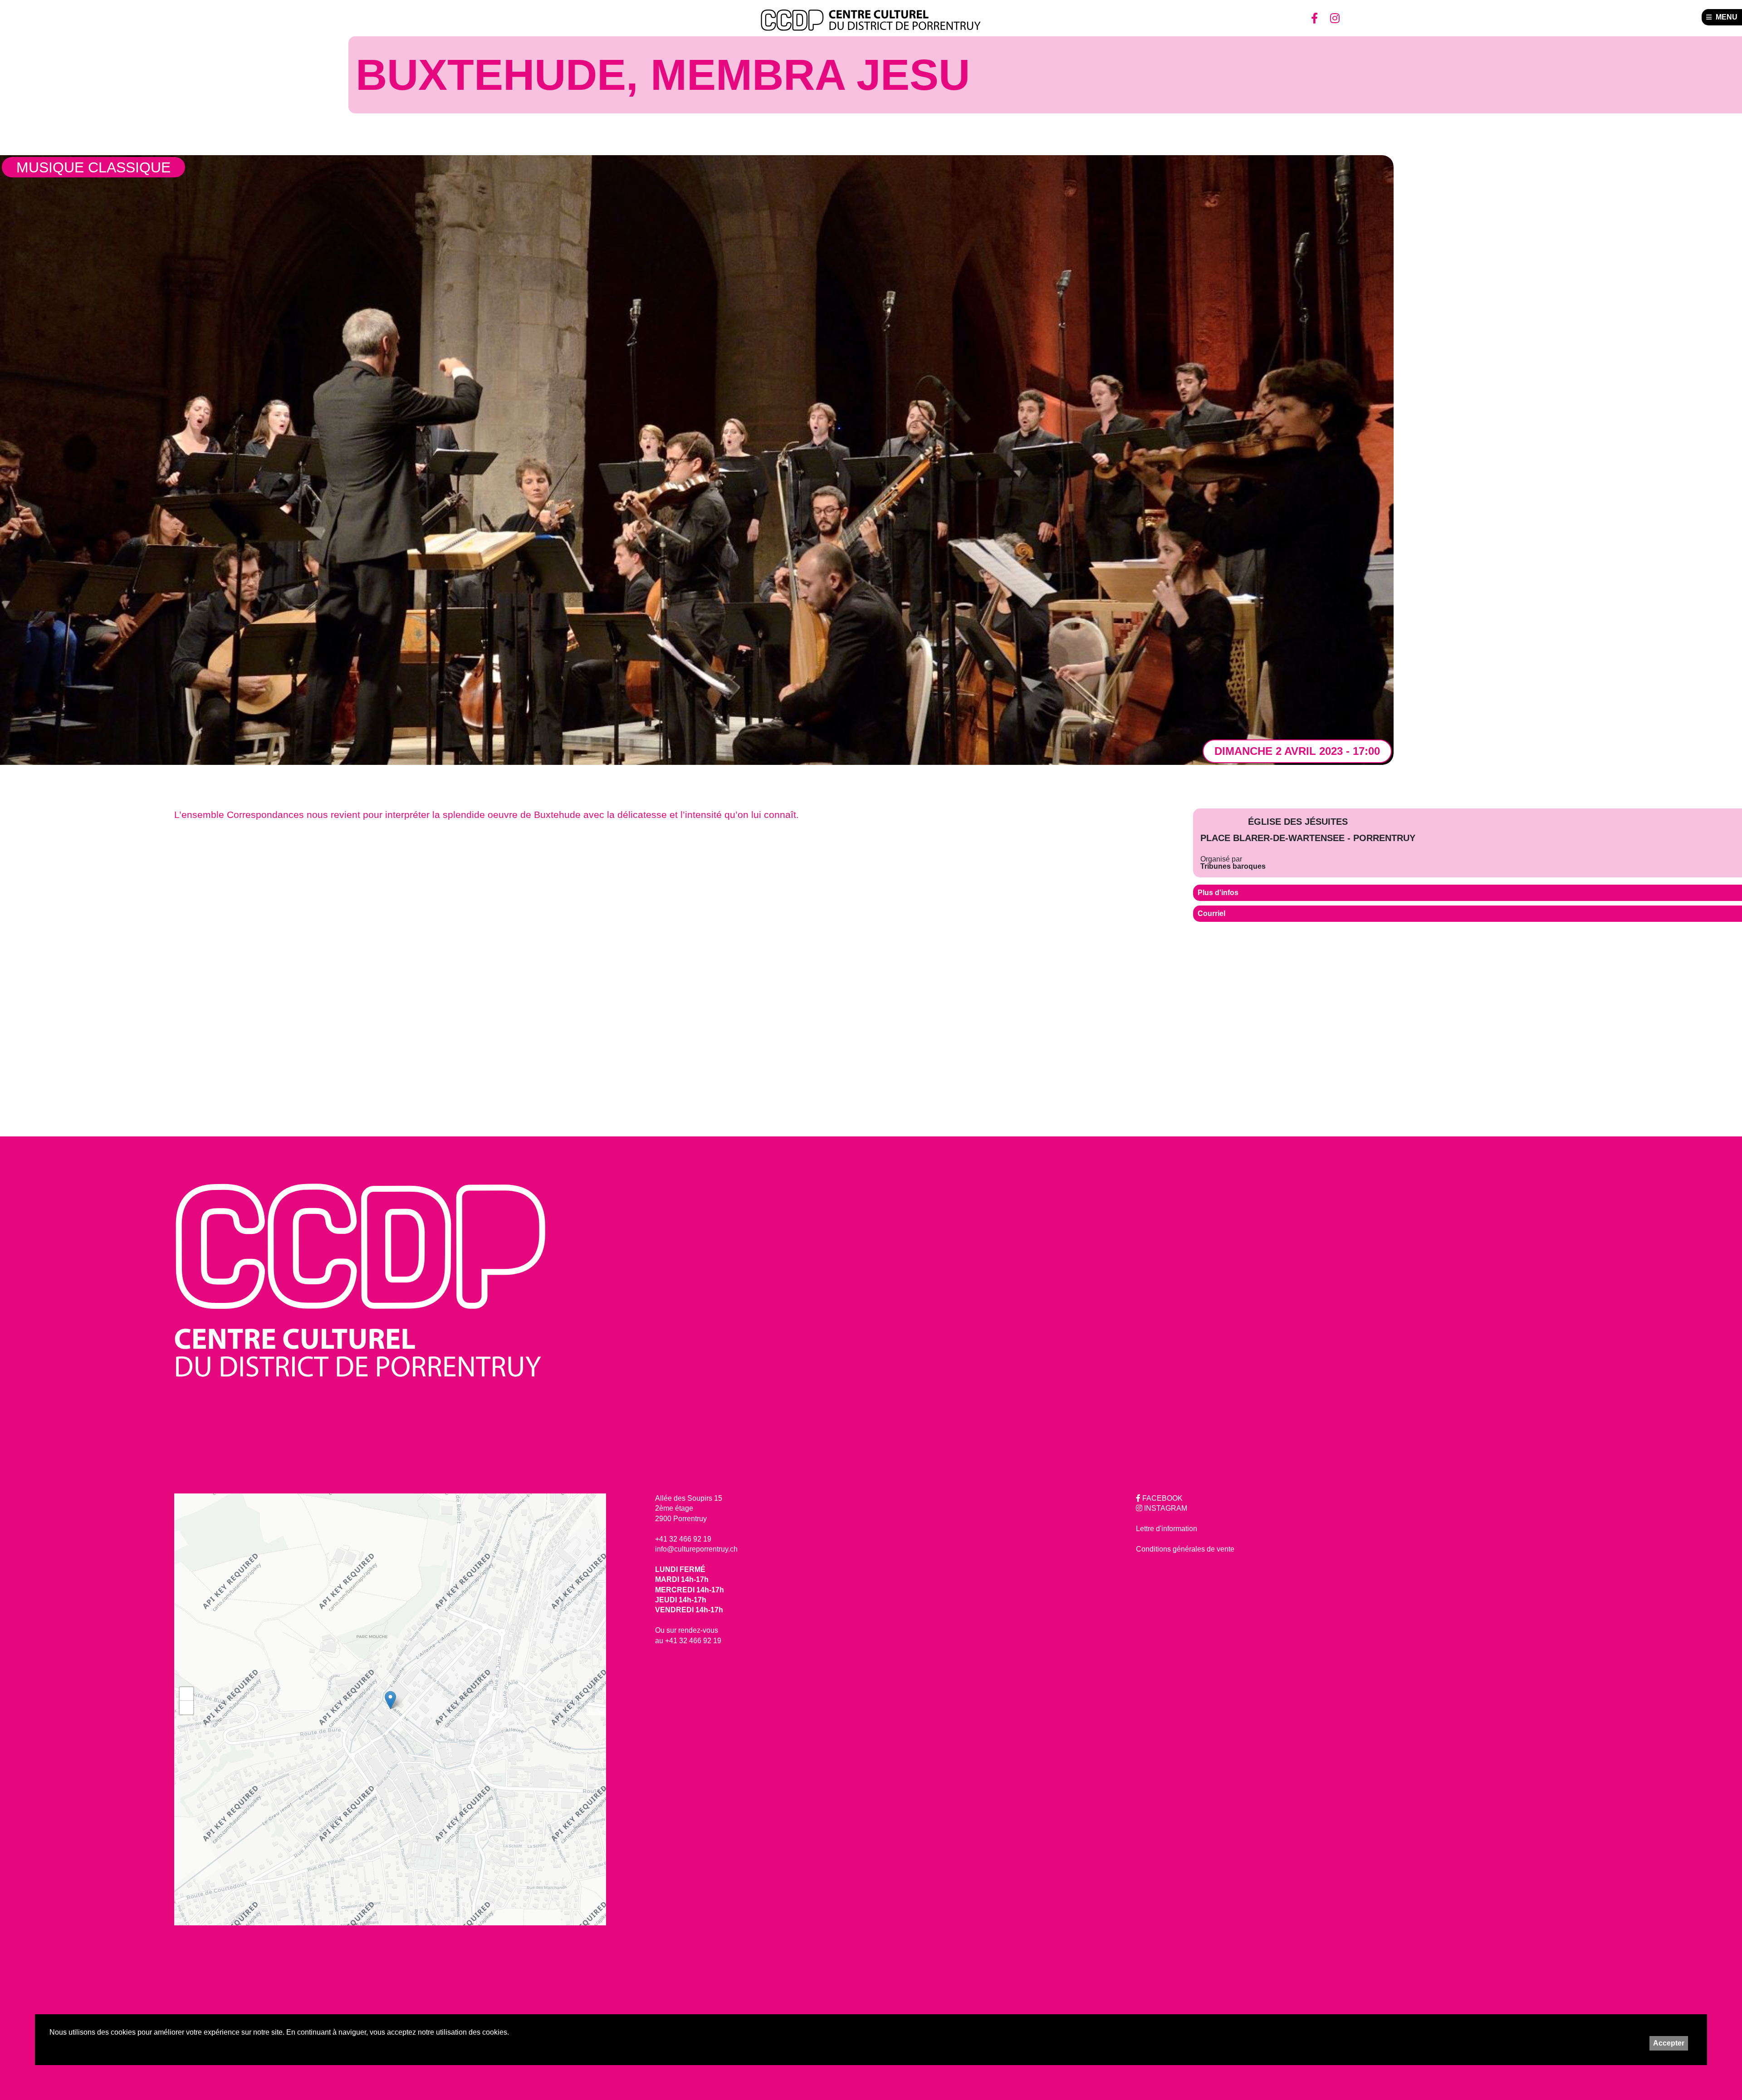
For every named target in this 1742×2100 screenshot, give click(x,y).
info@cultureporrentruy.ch (696, 1549)
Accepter (1669, 2043)
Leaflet (596, 1712)
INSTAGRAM (1165, 1508)
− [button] (187, 1707)
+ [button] (187, 1694)
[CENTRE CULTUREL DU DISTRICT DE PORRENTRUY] (871, 20)
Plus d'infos (1218, 893)
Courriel (1211, 913)
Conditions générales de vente (1185, 1549)
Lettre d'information (1167, 1529)
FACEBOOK (1162, 1498)
